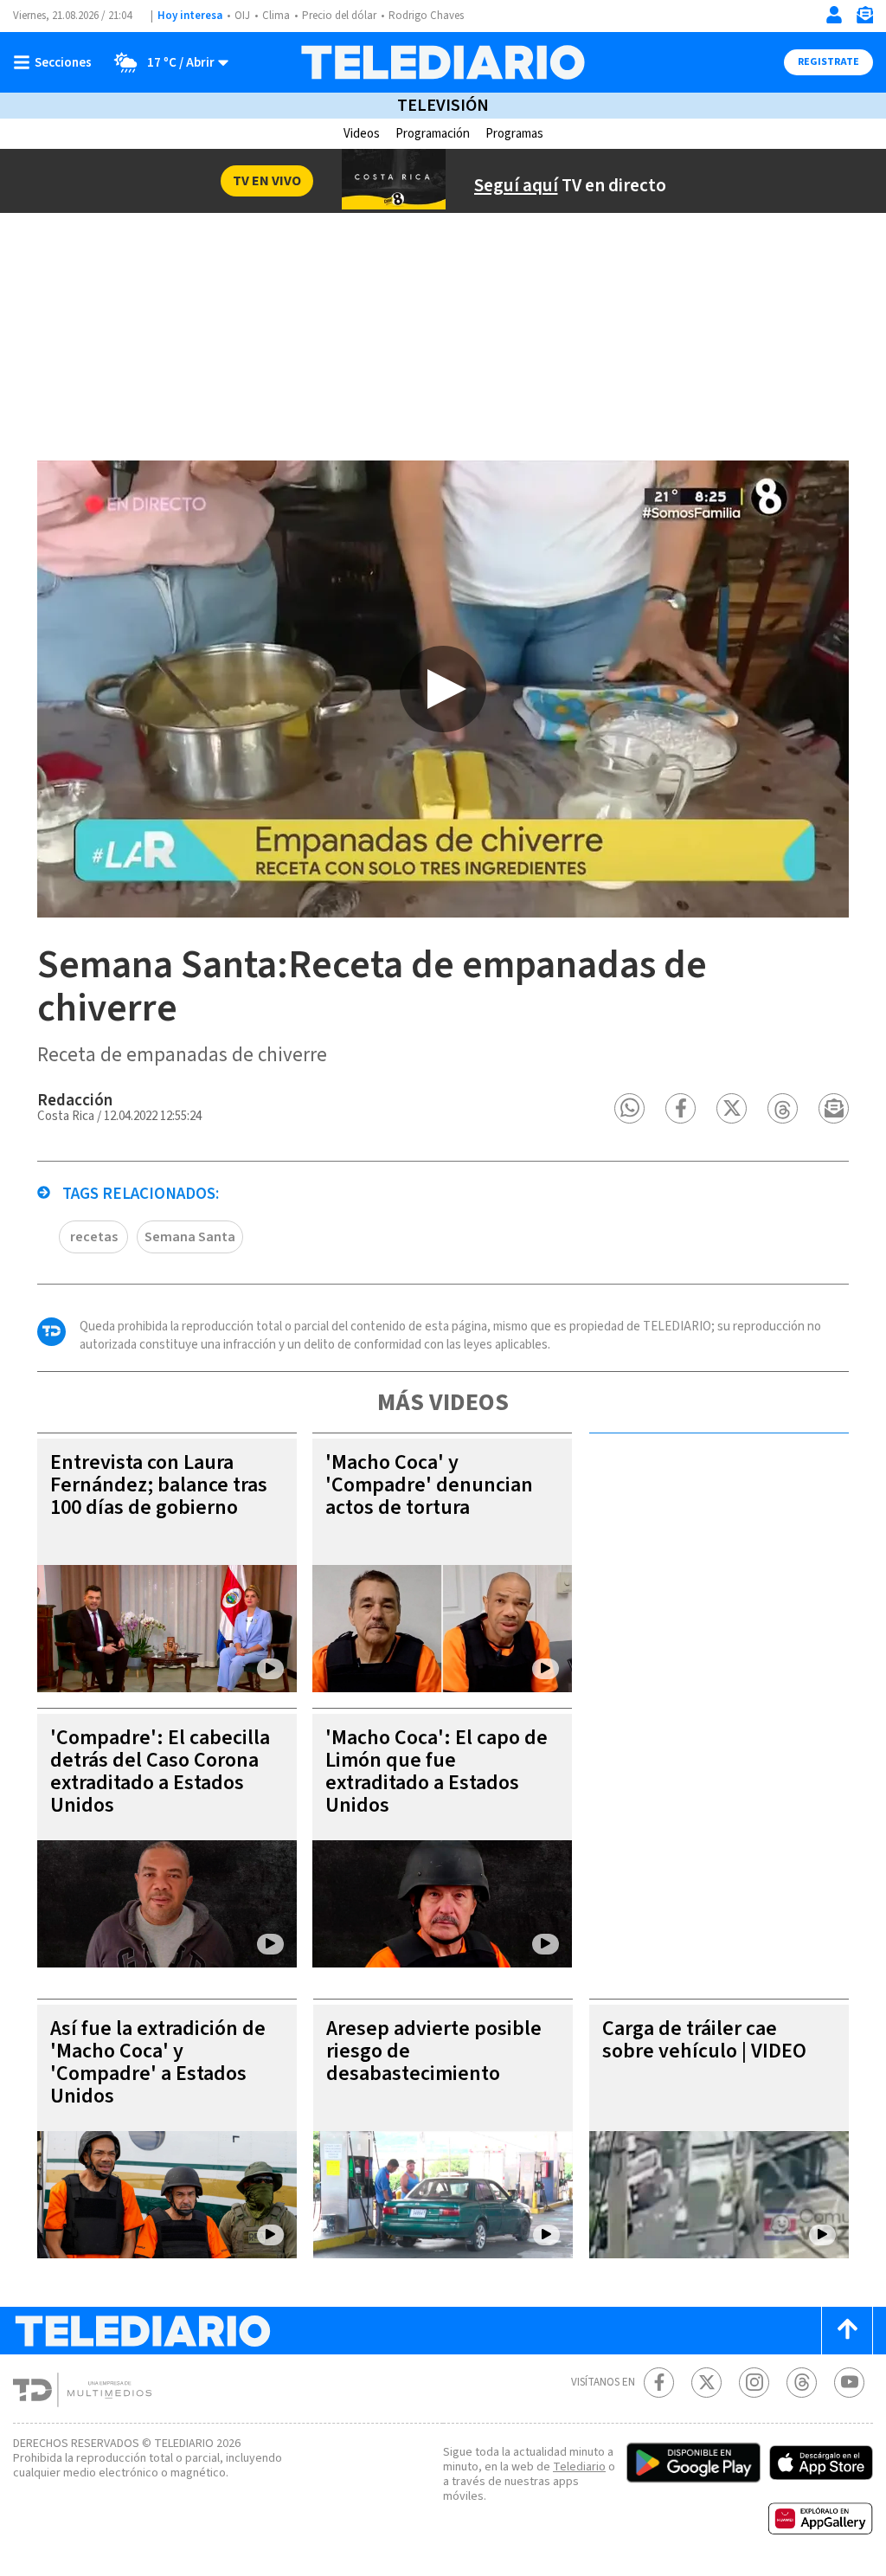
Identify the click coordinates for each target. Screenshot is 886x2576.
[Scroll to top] (847, 2331)
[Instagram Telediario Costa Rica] (754, 2383)
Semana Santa (190, 1237)
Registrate (828, 62)
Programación (433, 134)
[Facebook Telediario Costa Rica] (659, 2383)
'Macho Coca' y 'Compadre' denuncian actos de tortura (429, 1485)
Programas (514, 134)
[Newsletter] (864, 19)
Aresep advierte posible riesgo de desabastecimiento (434, 2051)
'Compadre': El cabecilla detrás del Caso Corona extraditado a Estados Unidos (160, 1771)
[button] (629, 1108)
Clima (276, 16)
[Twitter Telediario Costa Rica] (706, 2383)
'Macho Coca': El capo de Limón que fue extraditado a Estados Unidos (437, 1771)
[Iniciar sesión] (834, 15)
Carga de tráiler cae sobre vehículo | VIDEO (704, 2040)
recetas (94, 1237)
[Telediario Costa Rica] (443, 62)
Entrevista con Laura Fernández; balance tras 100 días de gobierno (159, 1485)
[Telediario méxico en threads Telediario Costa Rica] (802, 2383)
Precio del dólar (339, 16)
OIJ (242, 16)
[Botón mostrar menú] (56, 62)
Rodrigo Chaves (426, 16)
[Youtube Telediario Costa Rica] (849, 2383)
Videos (362, 134)
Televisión (443, 106)
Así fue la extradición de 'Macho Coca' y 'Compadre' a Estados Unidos (158, 2062)
